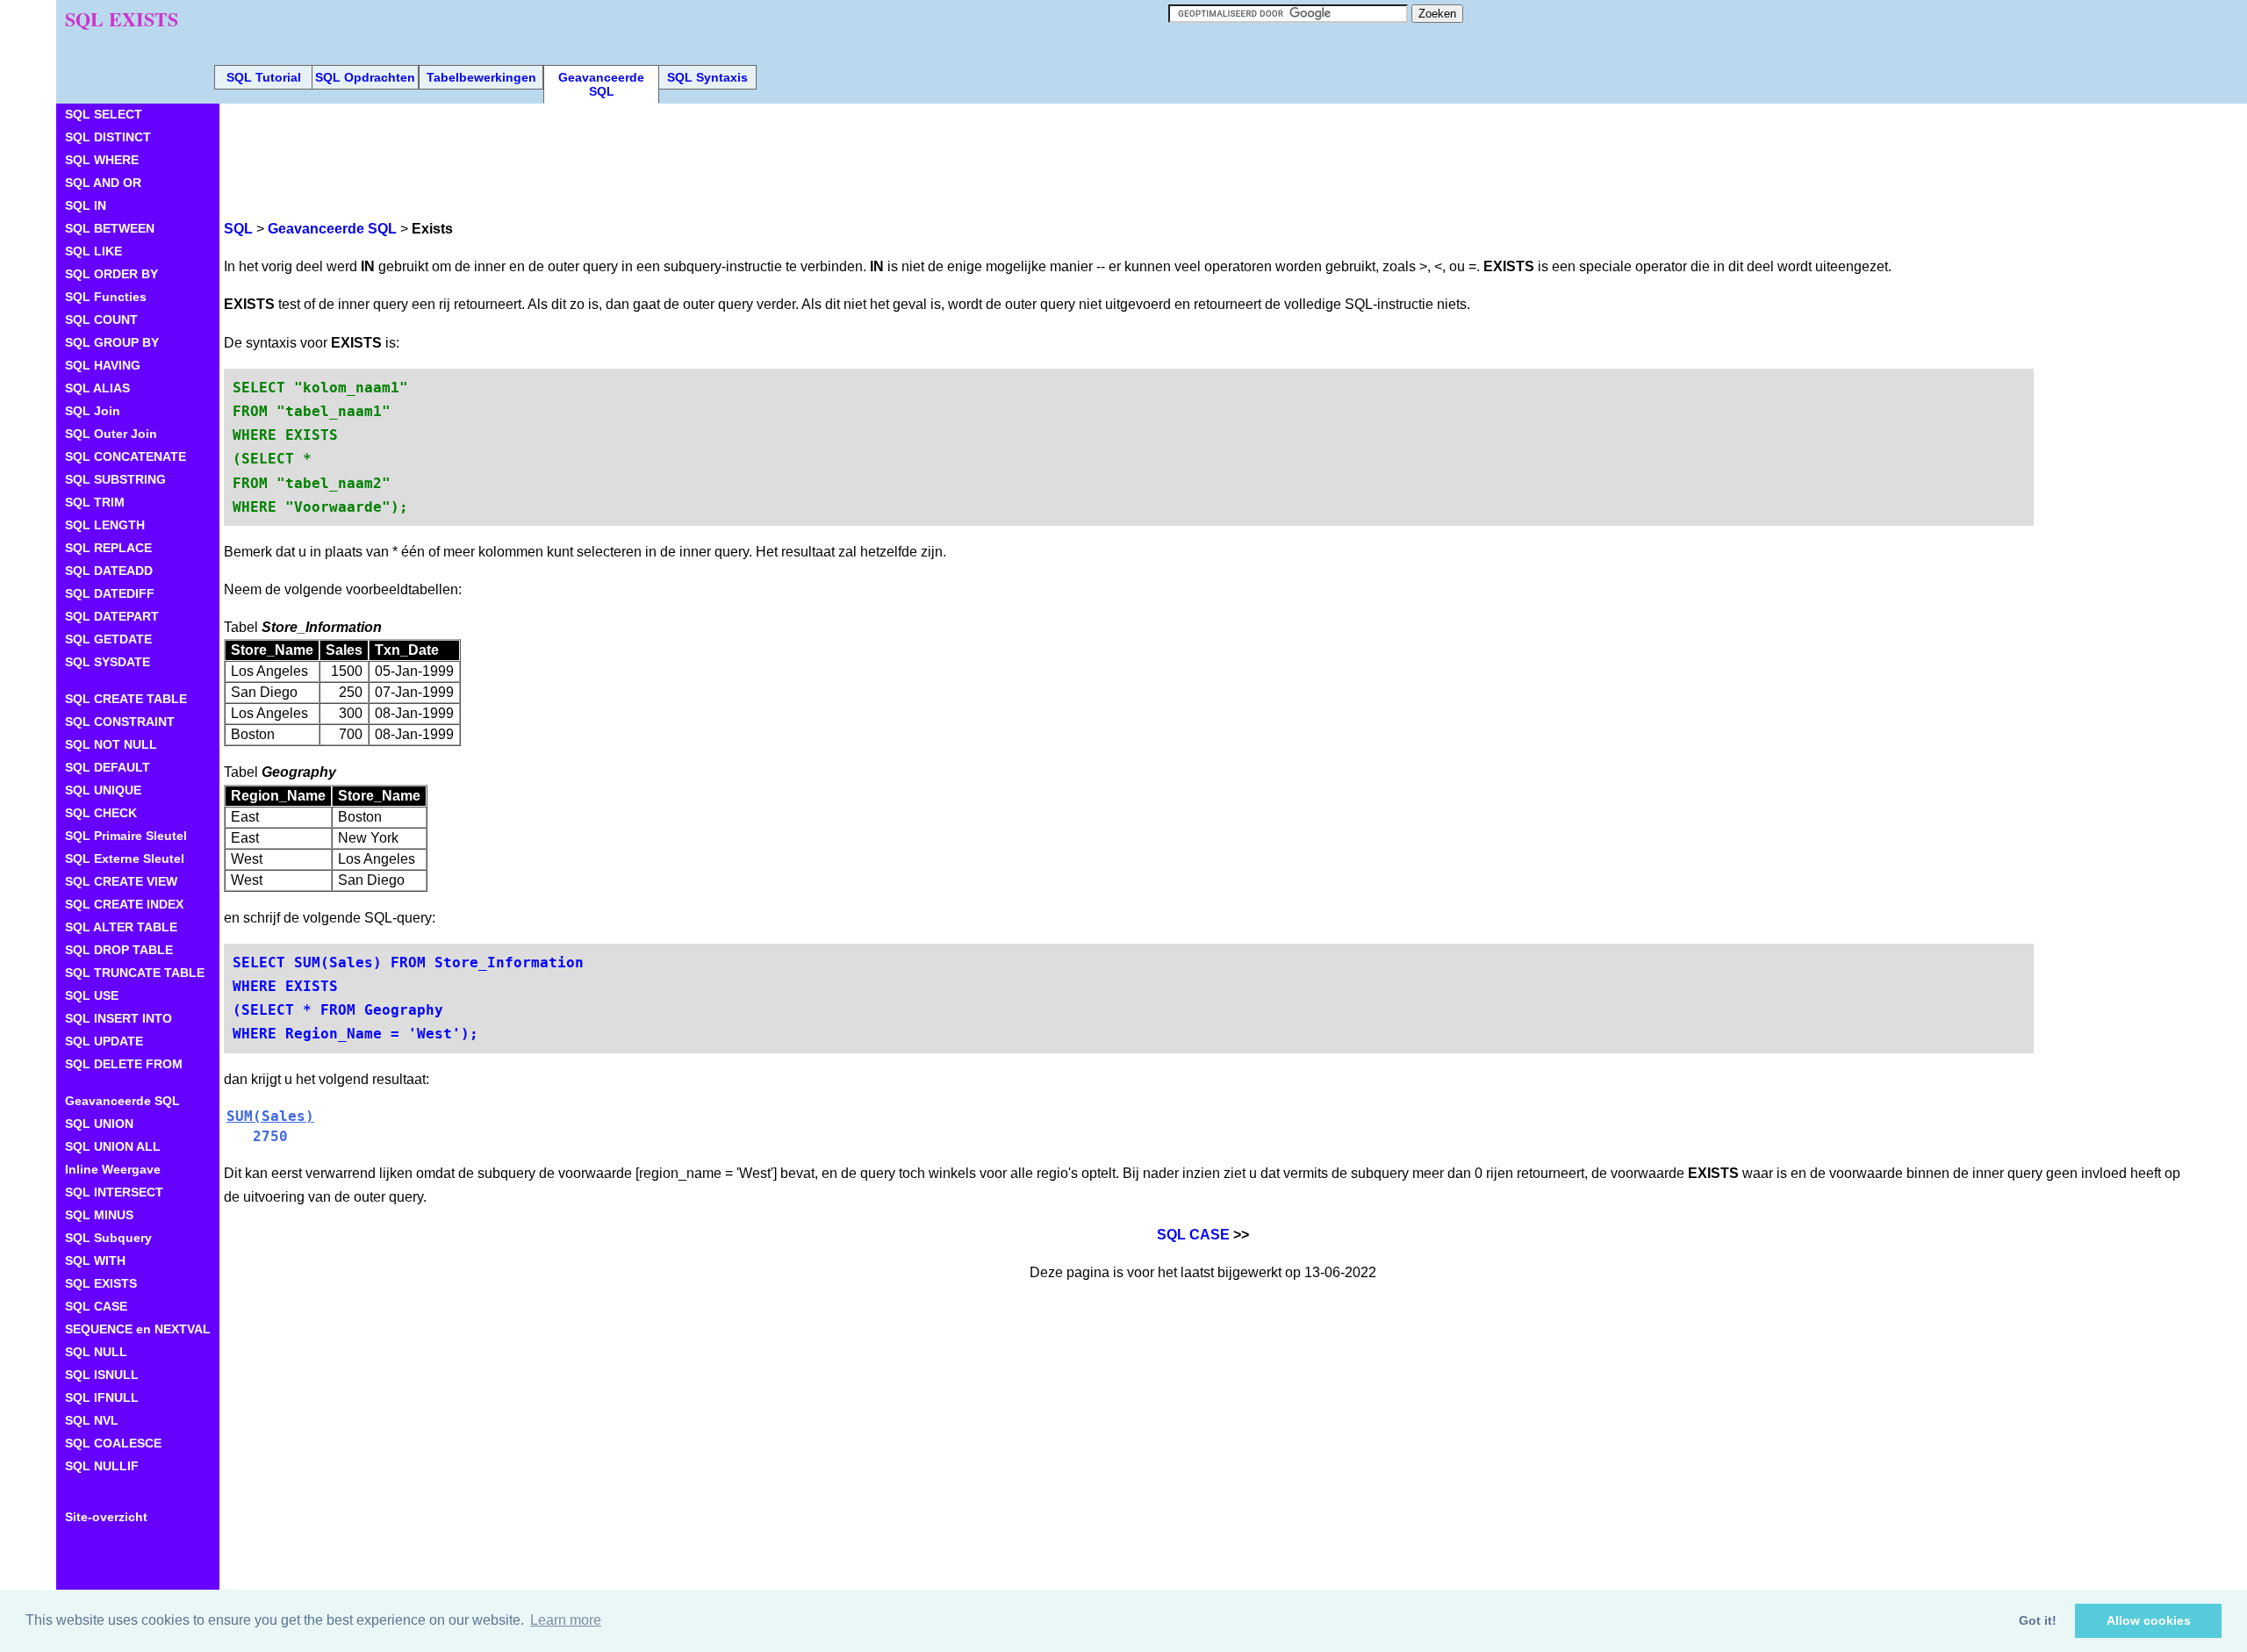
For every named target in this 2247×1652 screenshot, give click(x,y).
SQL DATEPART (112, 616)
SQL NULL (96, 1352)
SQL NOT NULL (111, 744)
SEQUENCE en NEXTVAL (138, 1329)
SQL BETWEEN (110, 228)
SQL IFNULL (102, 1397)
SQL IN (86, 205)
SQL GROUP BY (112, 342)
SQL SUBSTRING (115, 479)
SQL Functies (106, 297)
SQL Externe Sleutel (125, 858)
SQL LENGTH (105, 525)
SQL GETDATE (108, 639)
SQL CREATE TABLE (126, 699)
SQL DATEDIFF (110, 593)
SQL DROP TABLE (119, 950)
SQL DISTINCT (108, 137)
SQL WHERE (102, 160)
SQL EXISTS (101, 1283)
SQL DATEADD (109, 571)
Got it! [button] (2038, 1620)
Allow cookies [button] (2149, 1620)
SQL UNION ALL (113, 1146)
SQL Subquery (108, 1238)
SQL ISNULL (102, 1375)
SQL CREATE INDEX (124, 904)
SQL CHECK (101, 813)
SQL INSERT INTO (118, 1018)
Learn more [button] (566, 1620)
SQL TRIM (95, 502)
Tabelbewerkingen (481, 77)
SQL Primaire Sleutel (126, 836)
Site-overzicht (106, 1517)
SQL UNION (99, 1124)
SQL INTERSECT (114, 1192)
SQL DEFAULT (108, 767)
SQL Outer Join (111, 434)
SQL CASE (1193, 1235)
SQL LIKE (93, 251)
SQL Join (93, 411)
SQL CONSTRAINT (120, 722)
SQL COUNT (101, 320)
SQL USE (92, 995)
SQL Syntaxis (707, 77)
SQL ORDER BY (111, 274)
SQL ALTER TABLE (121, 927)
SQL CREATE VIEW (121, 881)
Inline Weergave (113, 1169)
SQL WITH (95, 1261)
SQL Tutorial (264, 77)
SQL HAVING (103, 365)
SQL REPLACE (108, 548)
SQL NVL (92, 1420)
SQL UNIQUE (103, 790)
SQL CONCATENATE (126, 456)
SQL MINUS (99, 1215)
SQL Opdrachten (365, 77)
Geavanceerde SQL (601, 84)
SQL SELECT (104, 114)
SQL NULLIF (102, 1466)
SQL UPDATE (104, 1041)
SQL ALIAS (97, 388)
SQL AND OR (103, 183)
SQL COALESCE (113, 1443)
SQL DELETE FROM (124, 1064)
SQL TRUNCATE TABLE (135, 973)
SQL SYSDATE (108, 662)
